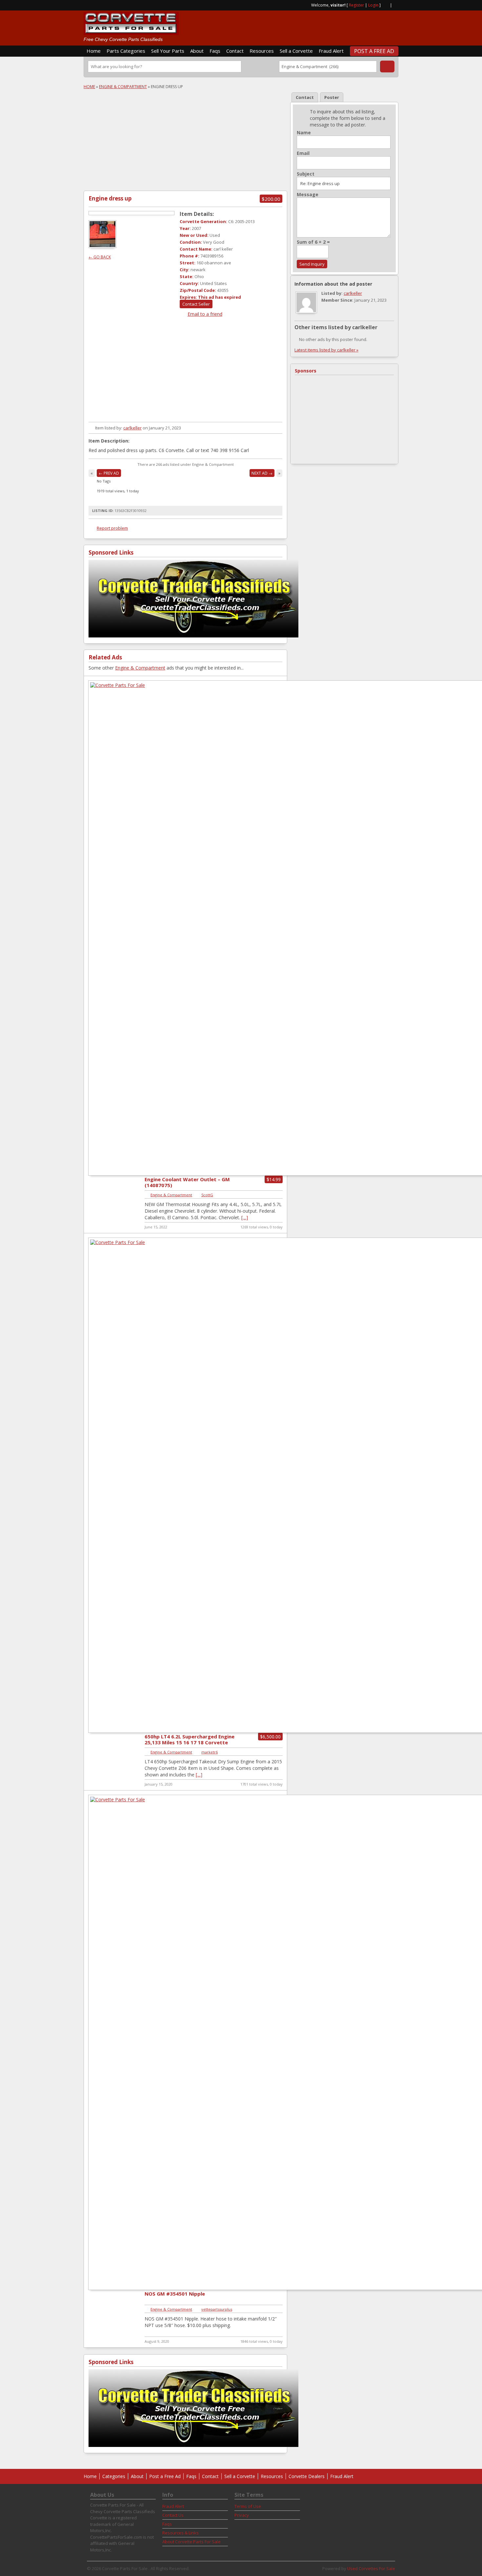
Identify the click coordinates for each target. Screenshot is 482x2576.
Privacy (242, 2515)
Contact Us (173, 2515)
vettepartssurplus (217, 2309)
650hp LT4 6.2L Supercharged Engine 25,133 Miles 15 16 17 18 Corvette (190, 1739)
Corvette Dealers (307, 2476)
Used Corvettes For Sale (371, 2568)
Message (308, 195)
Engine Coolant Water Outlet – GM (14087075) (187, 1182)
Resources (262, 51)
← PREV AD (109, 473)
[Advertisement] (322, 25)
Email (303, 153)
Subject (306, 174)
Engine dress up (110, 198)
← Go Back (100, 257)
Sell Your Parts (168, 51)
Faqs (215, 51)
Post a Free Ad (374, 51)
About (197, 51)
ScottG (207, 1195)
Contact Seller (196, 304)
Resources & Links (181, 2533)
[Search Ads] (387, 66)
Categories (114, 2476)
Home (94, 51)
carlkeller (132, 428)
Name (304, 133)
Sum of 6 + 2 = (313, 242)
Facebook (396, 5)
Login (373, 5)
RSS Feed (385, 5)
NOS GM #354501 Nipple (175, 2294)
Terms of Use (248, 2506)
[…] (245, 1217)
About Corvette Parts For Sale (191, 2542)
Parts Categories (126, 51)
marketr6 (210, 1752)
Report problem (112, 528)
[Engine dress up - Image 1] (103, 246)
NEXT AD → (262, 473)
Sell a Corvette (296, 51)
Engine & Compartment (123, 87)
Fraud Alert (331, 51)
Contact (235, 51)
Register (356, 5)
